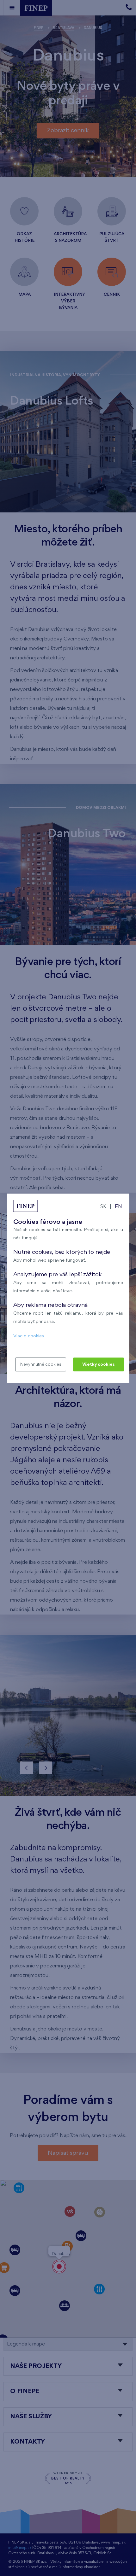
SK (103, 1207)
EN (118, 1207)
